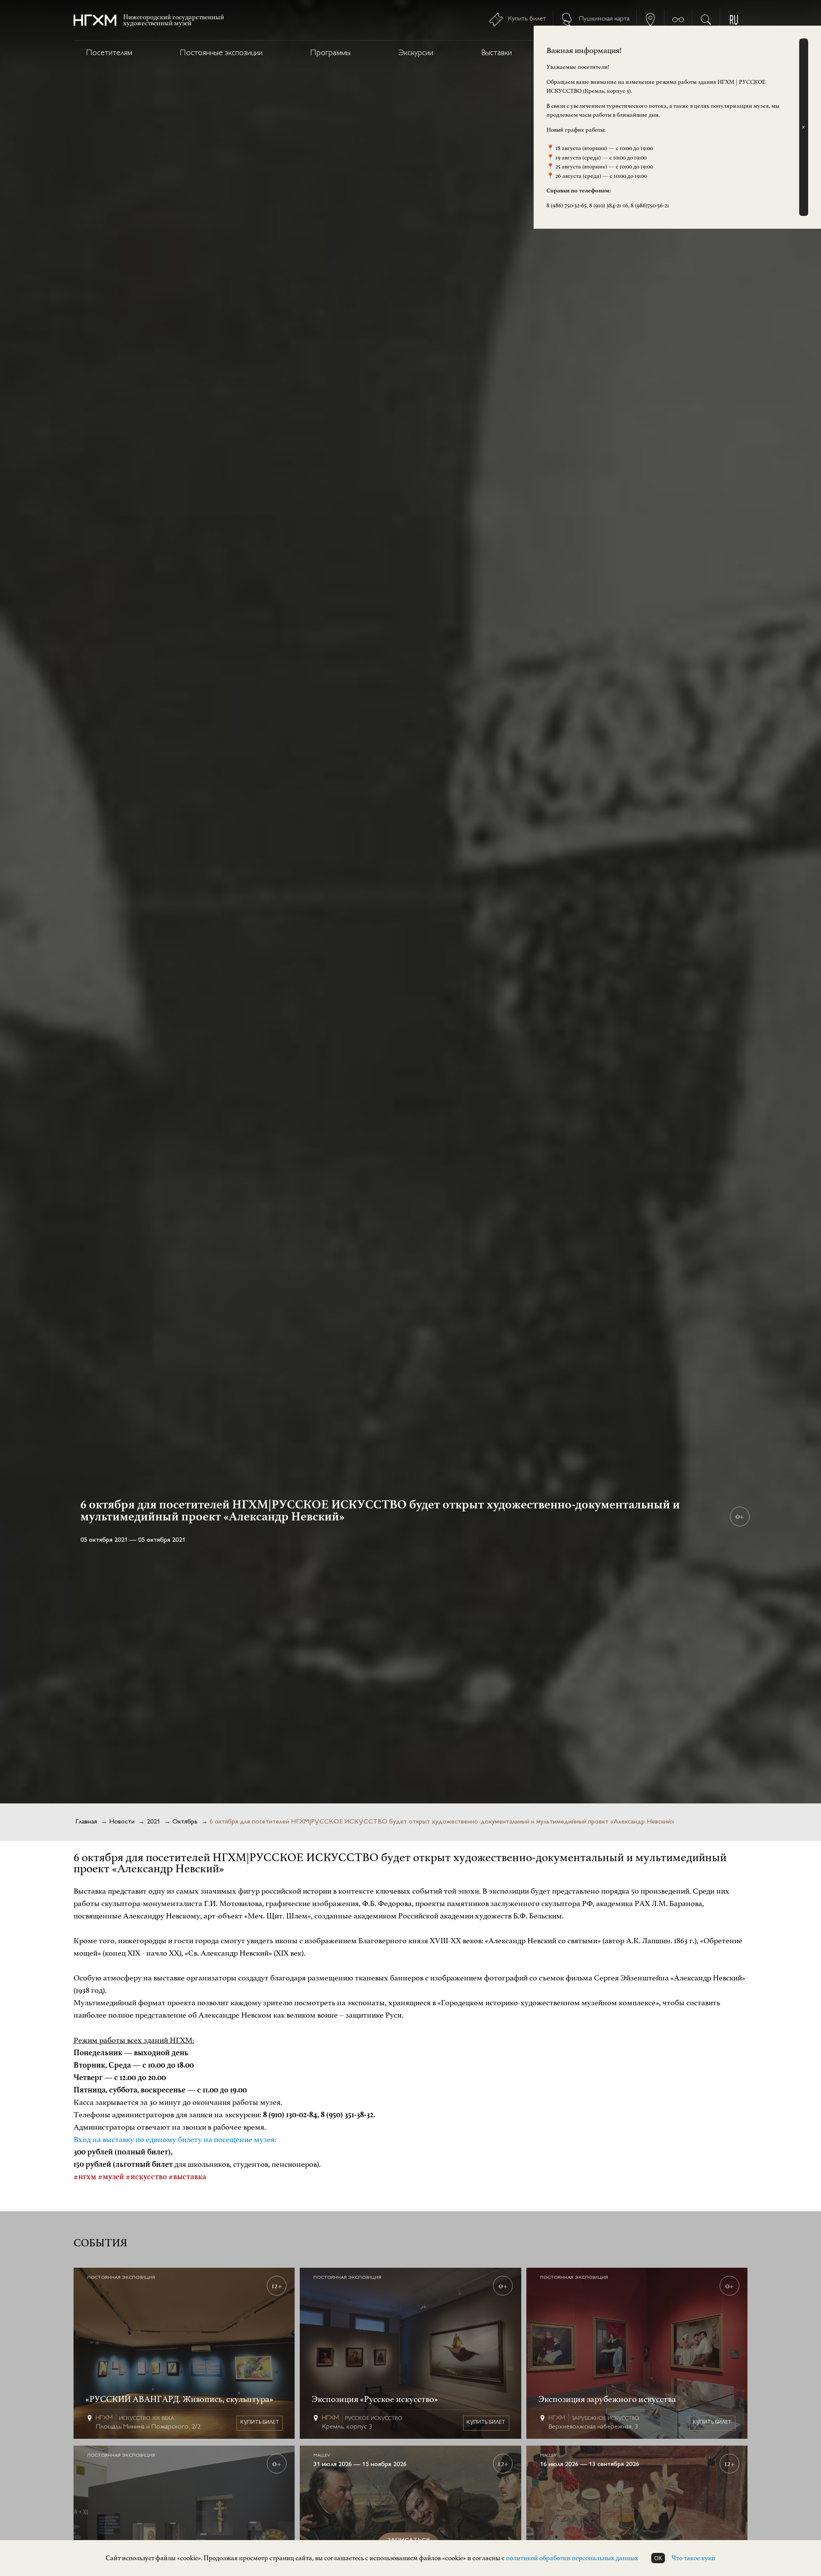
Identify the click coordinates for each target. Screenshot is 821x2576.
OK (658, 2558)
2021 (154, 1822)
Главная (86, 1822)
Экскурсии (416, 53)
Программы (331, 53)
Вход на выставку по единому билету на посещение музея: (175, 2139)
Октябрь (185, 1822)
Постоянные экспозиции (221, 53)
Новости (122, 1822)
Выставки (496, 53)
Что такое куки (693, 2558)
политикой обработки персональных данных (572, 2558)
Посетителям (109, 53)
